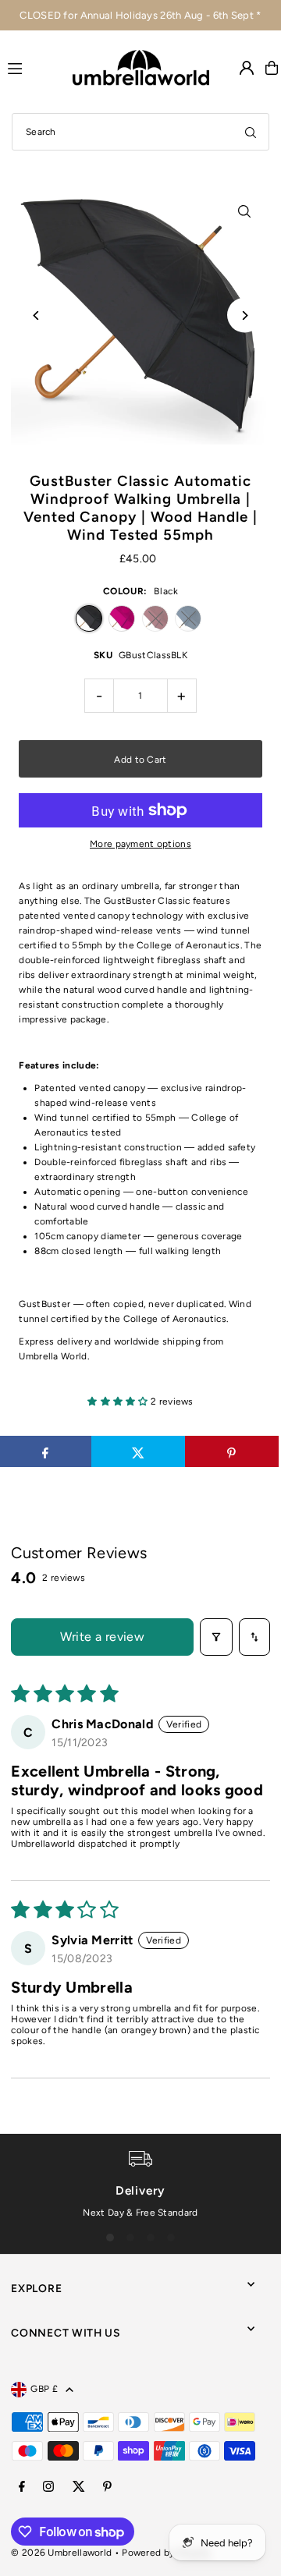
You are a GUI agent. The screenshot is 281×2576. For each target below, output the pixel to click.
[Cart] (272, 68)
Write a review (103, 1637)
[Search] (251, 132)
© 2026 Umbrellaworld (61, 2553)
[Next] (245, 315)
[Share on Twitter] (138, 1451)
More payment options (140, 844)
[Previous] (36, 315)
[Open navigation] (33, 67)
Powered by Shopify (166, 2553)
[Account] (247, 68)
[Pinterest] (107, 2487)
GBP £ (44, 2389)
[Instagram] (48, 2487)
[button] (119, 1401)
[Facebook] (22, 2487)
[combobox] (140, 132)
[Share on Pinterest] (232, 1451)
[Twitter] (79, 2487)
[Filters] (216, 1637)
